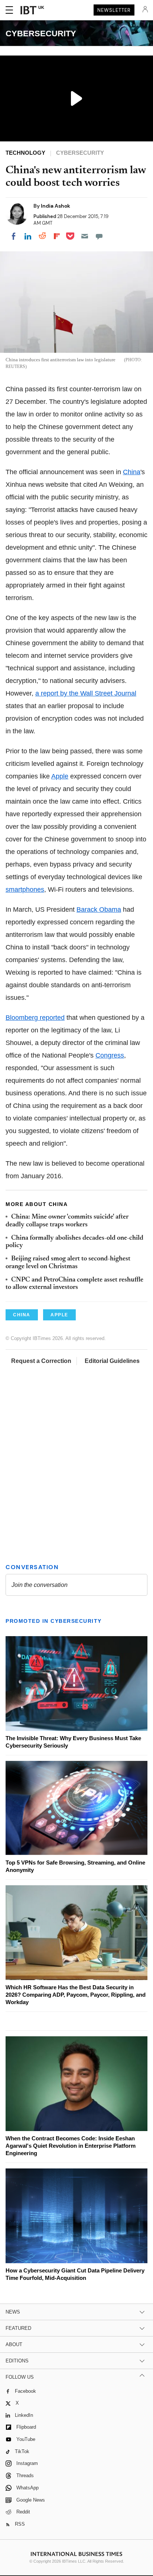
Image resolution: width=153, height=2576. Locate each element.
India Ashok (56, 206)
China (132, 472)
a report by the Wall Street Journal (86, 693)
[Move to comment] (99, 236)
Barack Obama (99, 910)
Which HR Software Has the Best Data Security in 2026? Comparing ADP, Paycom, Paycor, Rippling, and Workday (76, 1995)
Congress (110, 1055)
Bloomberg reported (35, 1018)
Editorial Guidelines (112, 1361)
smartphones (25, 890)
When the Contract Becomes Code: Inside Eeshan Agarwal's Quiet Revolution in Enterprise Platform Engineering (71, 2146)
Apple (60, 776)
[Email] (85, 236)
